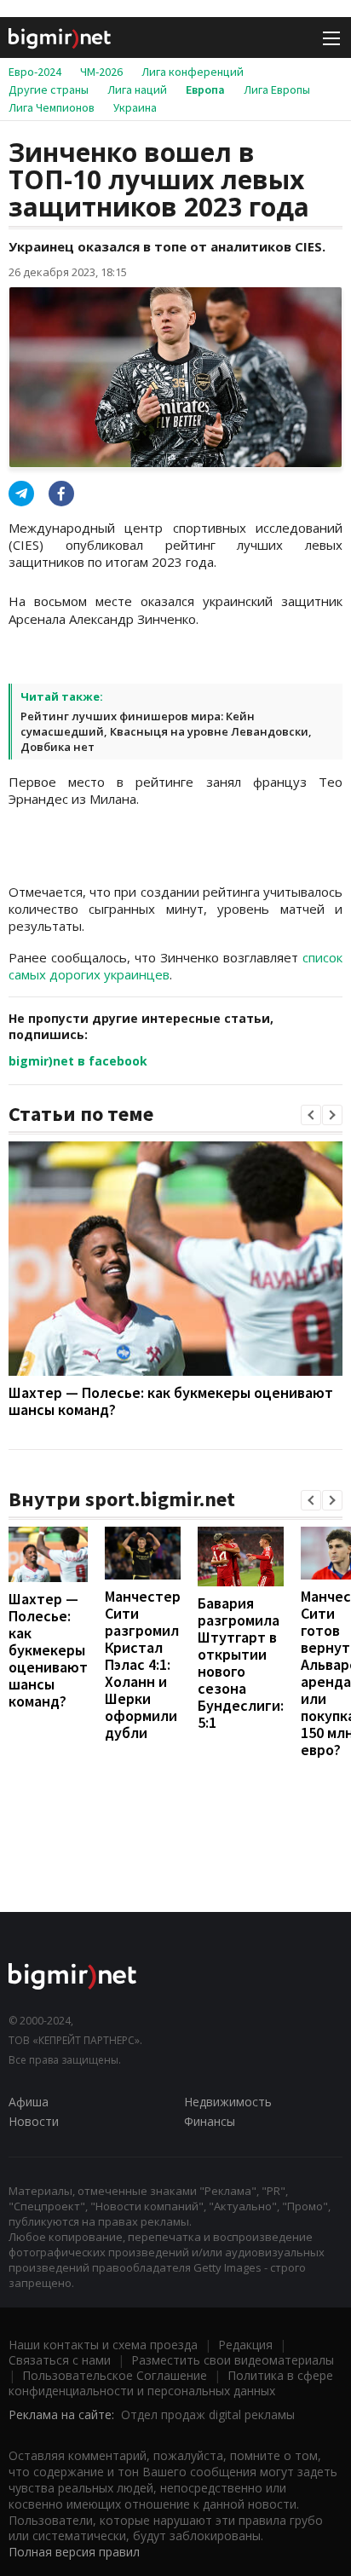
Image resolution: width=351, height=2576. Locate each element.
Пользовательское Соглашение (115, 2375)
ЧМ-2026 (101, 72)
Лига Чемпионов (52, 107)
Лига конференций (193, 72)
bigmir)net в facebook (78, 1061)
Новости (34, 2121)
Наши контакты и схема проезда (103, 2345)
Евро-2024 (35, 72)
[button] (311, 1115)
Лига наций (137, 90)
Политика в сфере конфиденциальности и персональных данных (171, 2383)
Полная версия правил (74, 2552)
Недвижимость (228, 2102)
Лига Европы (277, 90)
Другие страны (49, 90)
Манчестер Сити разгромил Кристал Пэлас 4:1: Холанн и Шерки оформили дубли (143, 1664)
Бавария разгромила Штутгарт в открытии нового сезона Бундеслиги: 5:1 (241, 1663)
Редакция (245, 2345)
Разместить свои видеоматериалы (233, 2360)
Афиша (29, 2102)
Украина (135, 107)
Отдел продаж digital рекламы (208, 2414)
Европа (205, 90)
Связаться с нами (60, 2360)
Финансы (210, 2121)
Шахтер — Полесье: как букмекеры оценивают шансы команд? (171, 1401)
